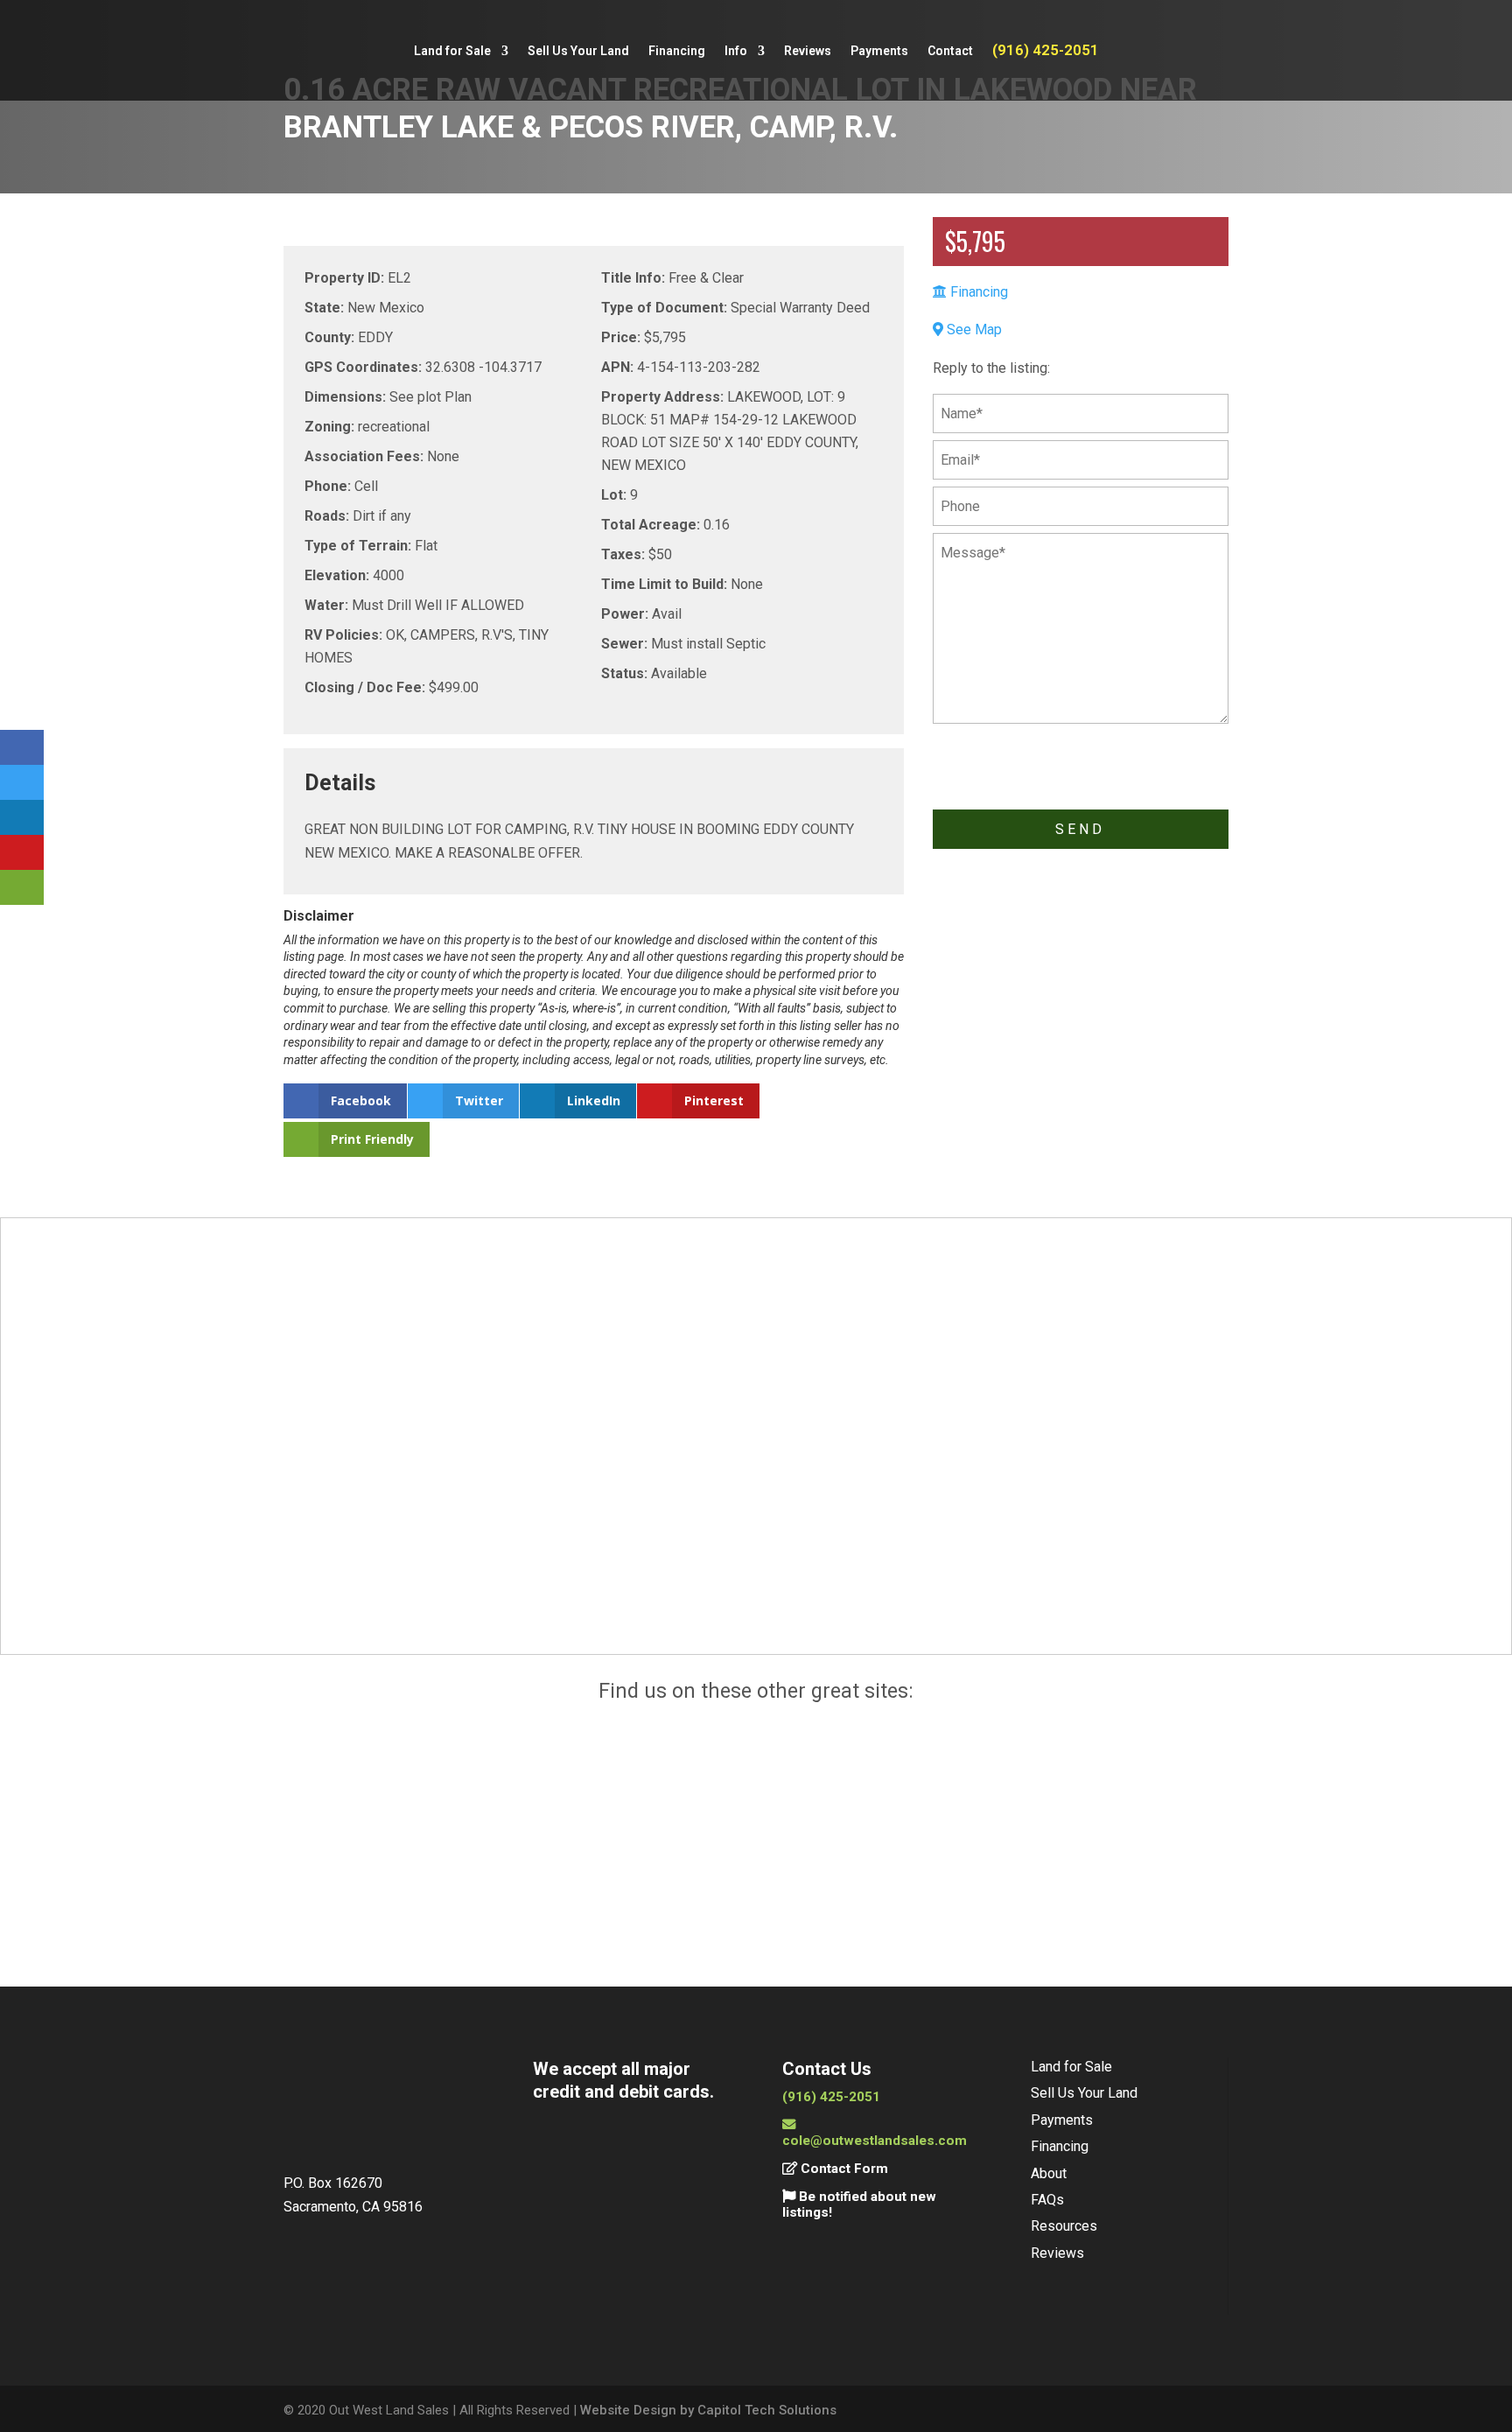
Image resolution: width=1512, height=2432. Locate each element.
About (1049, 2173)
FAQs (1047, 2200)
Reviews (808, 51)
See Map (973, 329)
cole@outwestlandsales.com (875, 2141)
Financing (677, 51)
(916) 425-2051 (1046, 51)
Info (736, 51)
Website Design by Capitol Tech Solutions (708, 2410)
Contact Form (843, 2169)
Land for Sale (452, 51)
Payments (879, 51)
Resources (1064, 2226)
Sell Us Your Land (578, 51)
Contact (950, 51)
